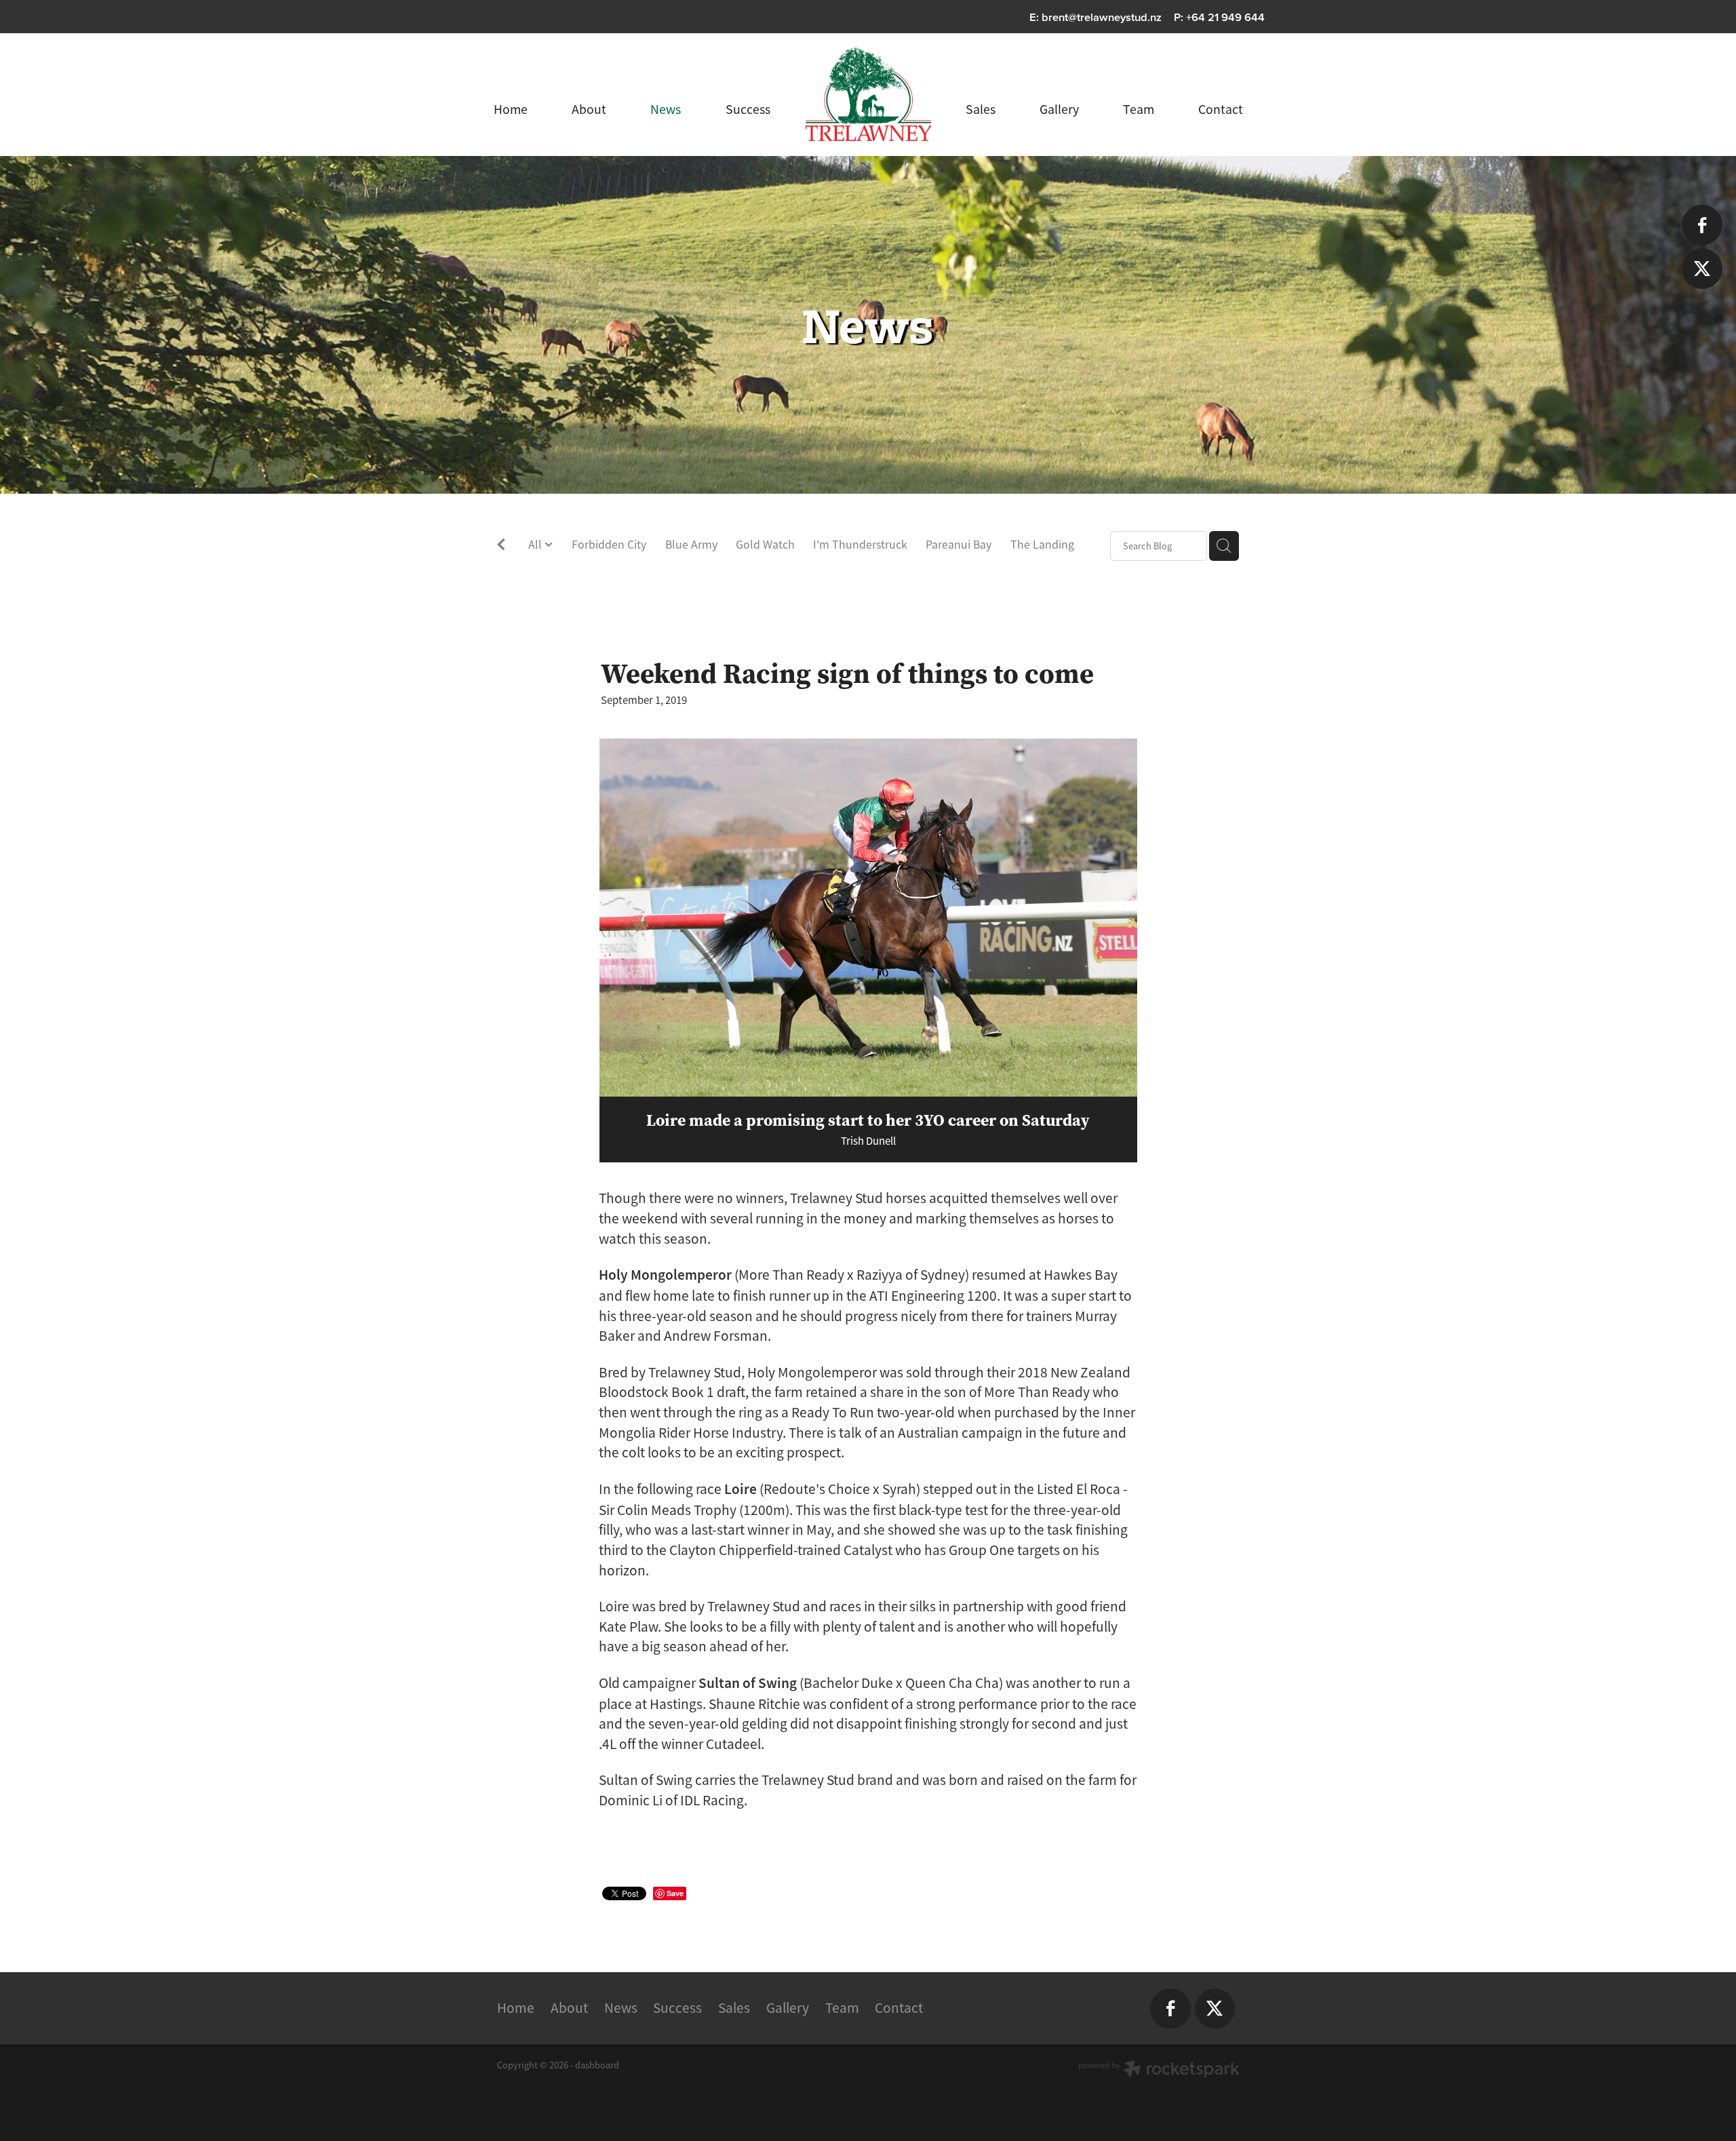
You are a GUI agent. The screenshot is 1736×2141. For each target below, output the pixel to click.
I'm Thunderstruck (860, 545)
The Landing (1042, 545)
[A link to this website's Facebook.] (1702, 225)
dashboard (597, 2065)
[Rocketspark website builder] (1159, 2070)
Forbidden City (609, 545)
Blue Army (691, 545)
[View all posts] (501, 547)
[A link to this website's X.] (1702, 268)
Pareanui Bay (959, 545)
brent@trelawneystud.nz (1102, 17)
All (536, 545)
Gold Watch (765, 545)
